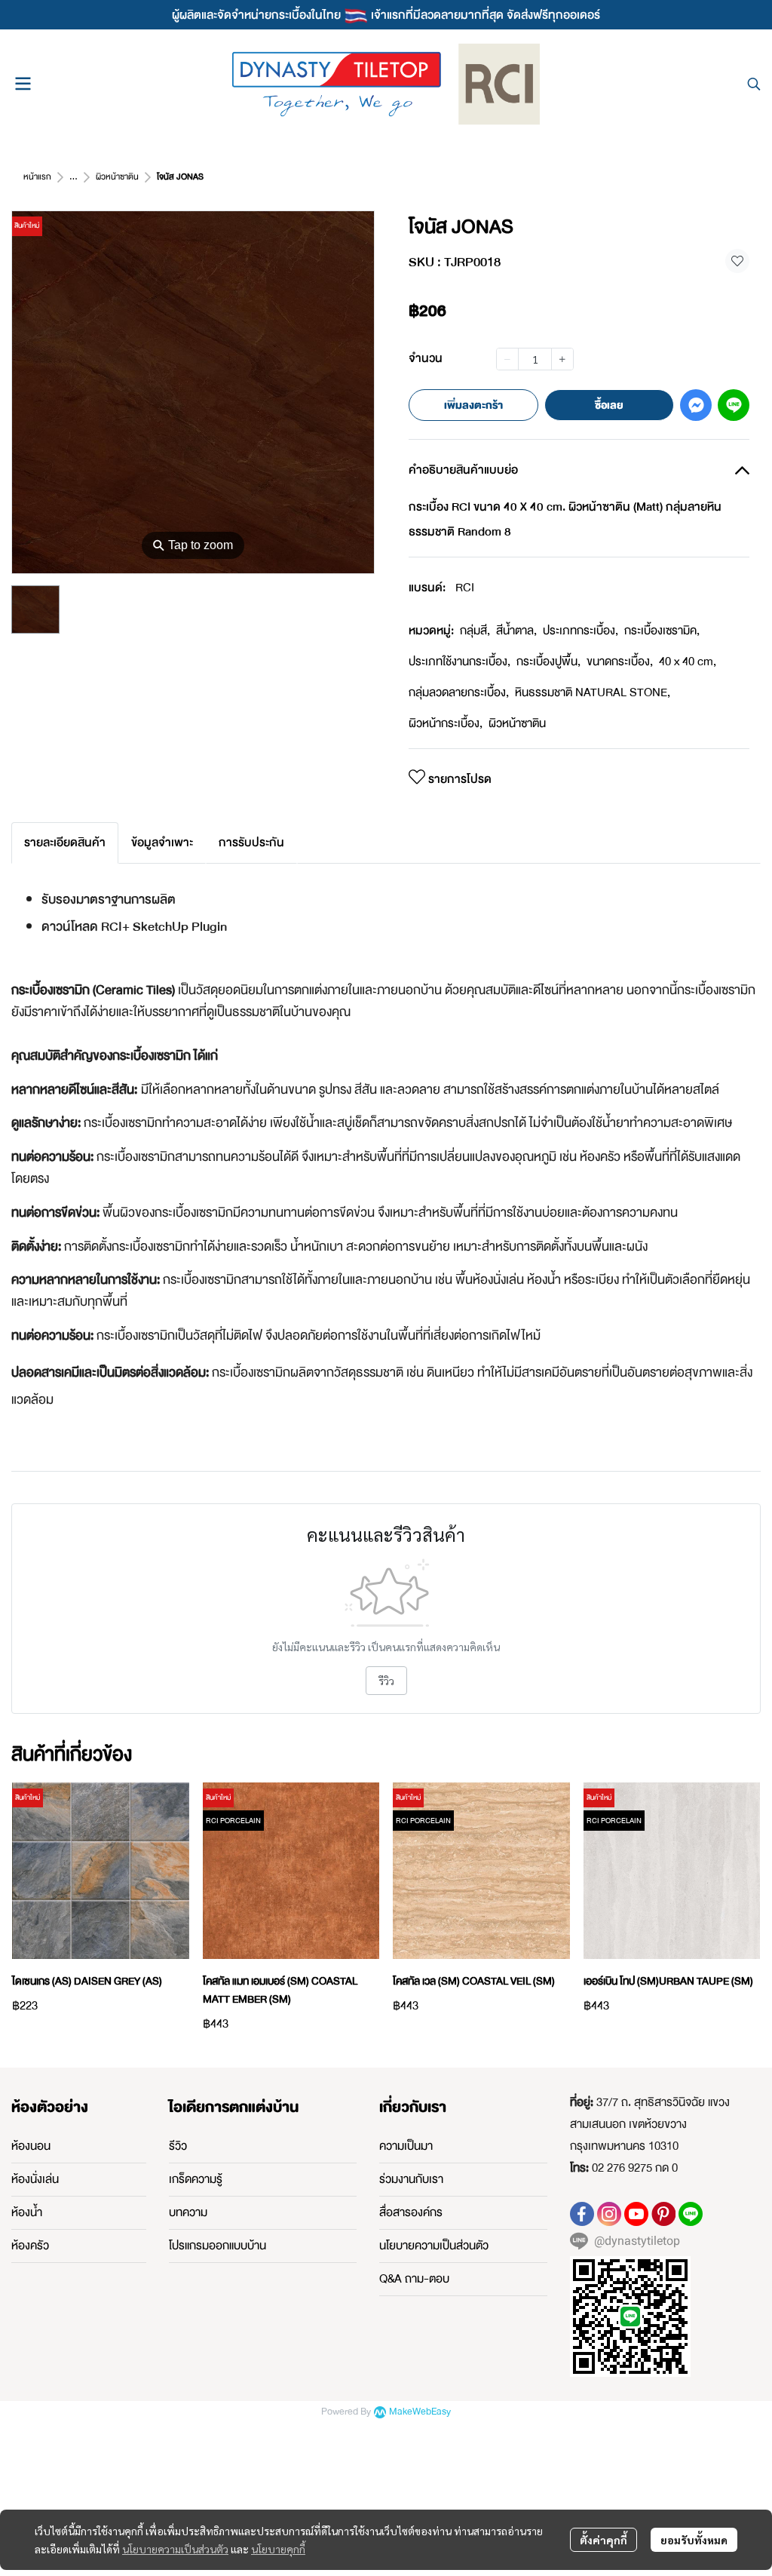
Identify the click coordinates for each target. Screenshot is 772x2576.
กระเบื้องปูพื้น (548, 662)
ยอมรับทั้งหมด (694, 2540)
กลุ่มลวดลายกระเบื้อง (459, 692)
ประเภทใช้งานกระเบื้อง (460, 662)
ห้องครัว (30, 2246)
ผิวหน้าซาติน (117, 177)
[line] (691, 2214)
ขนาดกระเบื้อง (620, 662)
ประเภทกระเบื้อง (581, 631)
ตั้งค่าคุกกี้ (604, 2540)
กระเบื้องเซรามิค (662, 631)
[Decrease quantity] (507, 359)
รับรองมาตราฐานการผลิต (110, 900)
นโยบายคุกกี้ (278, 2549)
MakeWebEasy (420, 2412)
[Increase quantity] (562, 359)
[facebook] (582, 2214)
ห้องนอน (31, 2146)
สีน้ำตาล (516, 631)
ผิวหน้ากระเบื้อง (446, 723)
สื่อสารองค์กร (411, 2212)
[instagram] (609, 2214)
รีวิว (386, 1681)
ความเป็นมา (406, 2146)
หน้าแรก (37, 177)
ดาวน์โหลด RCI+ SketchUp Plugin (134, 927)
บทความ (188, 2212)
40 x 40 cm (688, 662)
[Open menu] (23, 84)
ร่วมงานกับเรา (411, 2179)
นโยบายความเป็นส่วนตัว (175, 2549)
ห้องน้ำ (27, 2212)
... (74, 177)
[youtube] (636, 2214)
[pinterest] (663, 2214)
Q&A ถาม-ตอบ (414, 2279)
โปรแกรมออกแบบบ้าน (218, 2246)
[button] (754, 84)
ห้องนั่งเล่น (35, 2179)
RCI (465, 588)
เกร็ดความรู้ (196, 2179)
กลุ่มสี (475, 631)
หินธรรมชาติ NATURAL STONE (593, 692)
